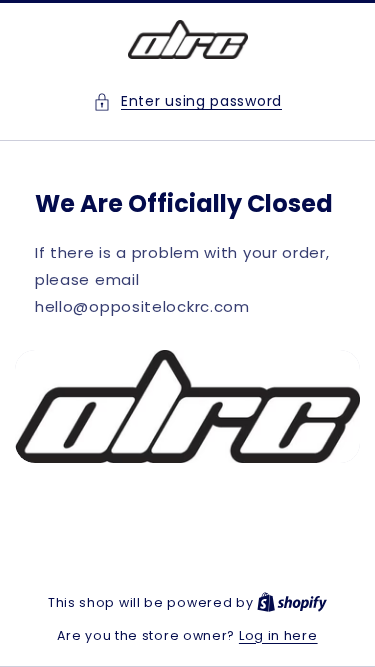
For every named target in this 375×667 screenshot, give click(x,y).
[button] (187, 101)
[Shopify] (292, 602)
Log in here (278, 635)
